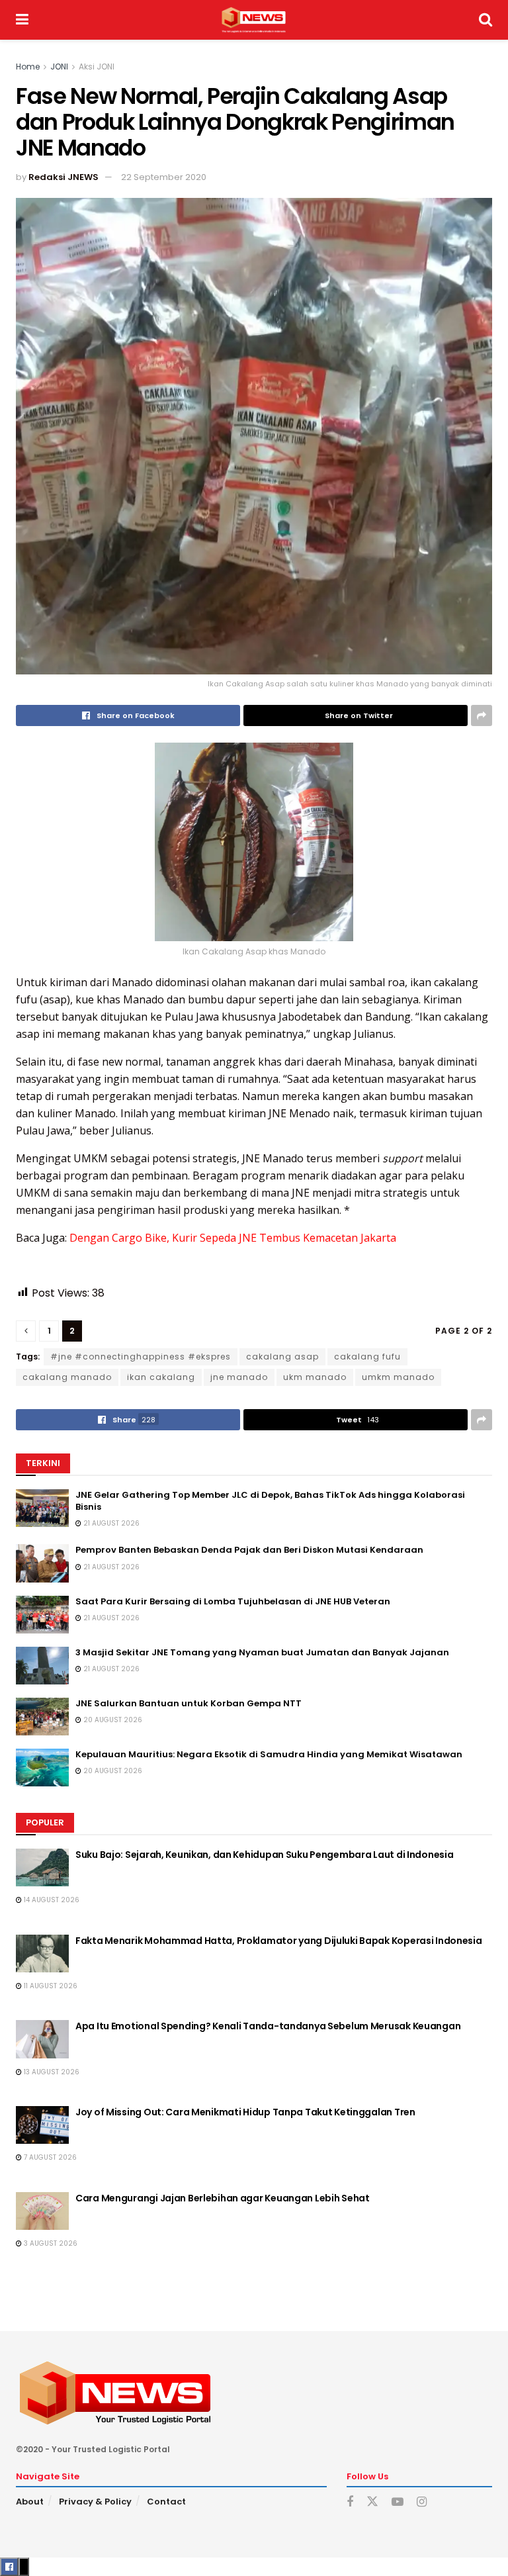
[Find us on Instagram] (422, 2502)
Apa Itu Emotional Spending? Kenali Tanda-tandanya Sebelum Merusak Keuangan (268, 2026)
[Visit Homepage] (254, 20)
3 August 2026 (50, 2243)
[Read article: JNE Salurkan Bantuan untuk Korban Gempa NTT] (42, 1717)
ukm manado (315, 1377)
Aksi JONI (97, 67)
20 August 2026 (112, 1720)
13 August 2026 (51, 2072)
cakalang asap (282, 1357)
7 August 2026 (49, 2157)
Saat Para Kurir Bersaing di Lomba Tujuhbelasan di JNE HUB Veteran (233, 1601)
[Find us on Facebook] (350, 2502)
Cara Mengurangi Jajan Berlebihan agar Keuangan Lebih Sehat (223, 2198)
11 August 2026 (50, 1986)
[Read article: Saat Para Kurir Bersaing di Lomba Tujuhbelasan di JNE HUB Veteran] (42, 1615)
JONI (59, 67)
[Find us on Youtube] (398, 2502)
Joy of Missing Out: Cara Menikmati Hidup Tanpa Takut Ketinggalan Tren (245, 2112)
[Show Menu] (22, 20)
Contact (166, 2502)
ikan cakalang (161, 1377)
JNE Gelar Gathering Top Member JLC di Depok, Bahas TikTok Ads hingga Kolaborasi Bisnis (270, 1501)
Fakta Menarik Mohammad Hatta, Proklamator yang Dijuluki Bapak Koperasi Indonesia (279, 1941)
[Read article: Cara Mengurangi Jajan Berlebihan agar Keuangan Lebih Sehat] (42, 2211)
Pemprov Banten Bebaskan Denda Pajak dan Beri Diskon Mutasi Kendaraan (249, 1550)
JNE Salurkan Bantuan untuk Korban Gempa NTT (189, 1703)
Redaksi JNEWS (63, 177)
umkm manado (398, 1377)
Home (28, 67)
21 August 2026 (110, 1523)
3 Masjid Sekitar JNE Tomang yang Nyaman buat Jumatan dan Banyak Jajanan (262, 1652)
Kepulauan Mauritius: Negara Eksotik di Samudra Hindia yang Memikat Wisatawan (269, 1754)
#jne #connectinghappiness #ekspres (141, 1357)
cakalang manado (67, 1377)
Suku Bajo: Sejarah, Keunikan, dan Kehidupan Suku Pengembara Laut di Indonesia (264, 1855)
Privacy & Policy (95, 2502)
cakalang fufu (367, 1357)
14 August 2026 (51, 1900)
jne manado (239, 1377)
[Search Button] (486, 20)
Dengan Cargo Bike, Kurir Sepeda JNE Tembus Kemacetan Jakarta (233, 1238)
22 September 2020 (164, 177)
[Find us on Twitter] (372, 2502)
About (30, 2502)
